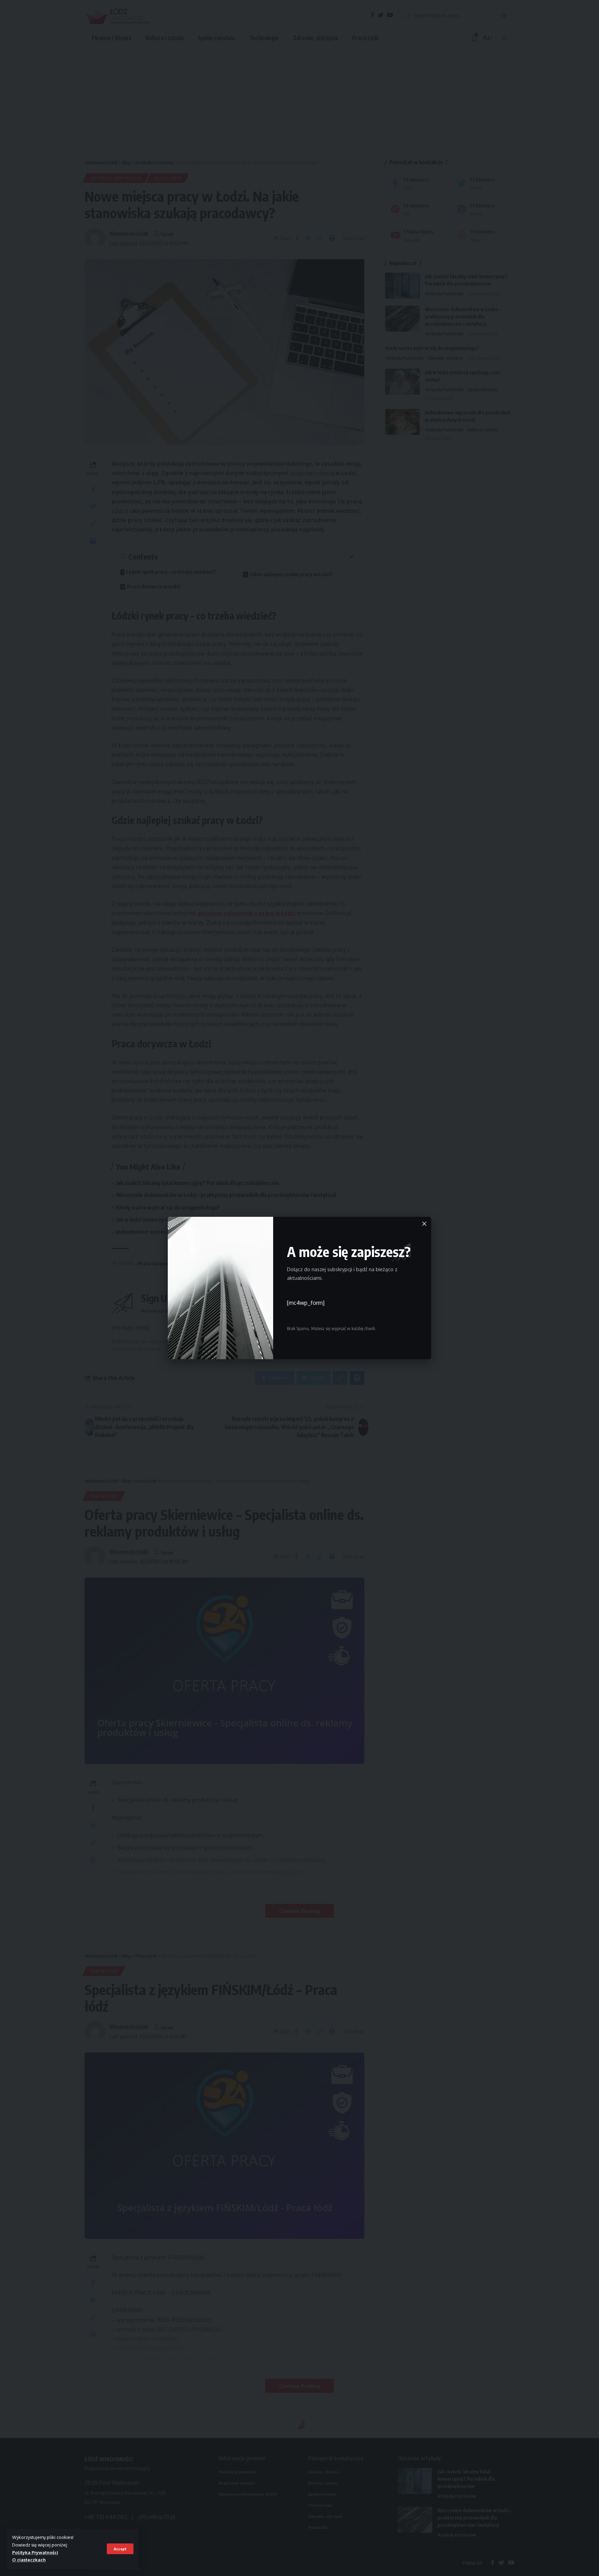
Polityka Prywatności (35, 2552)
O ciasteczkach (29, 2560)
